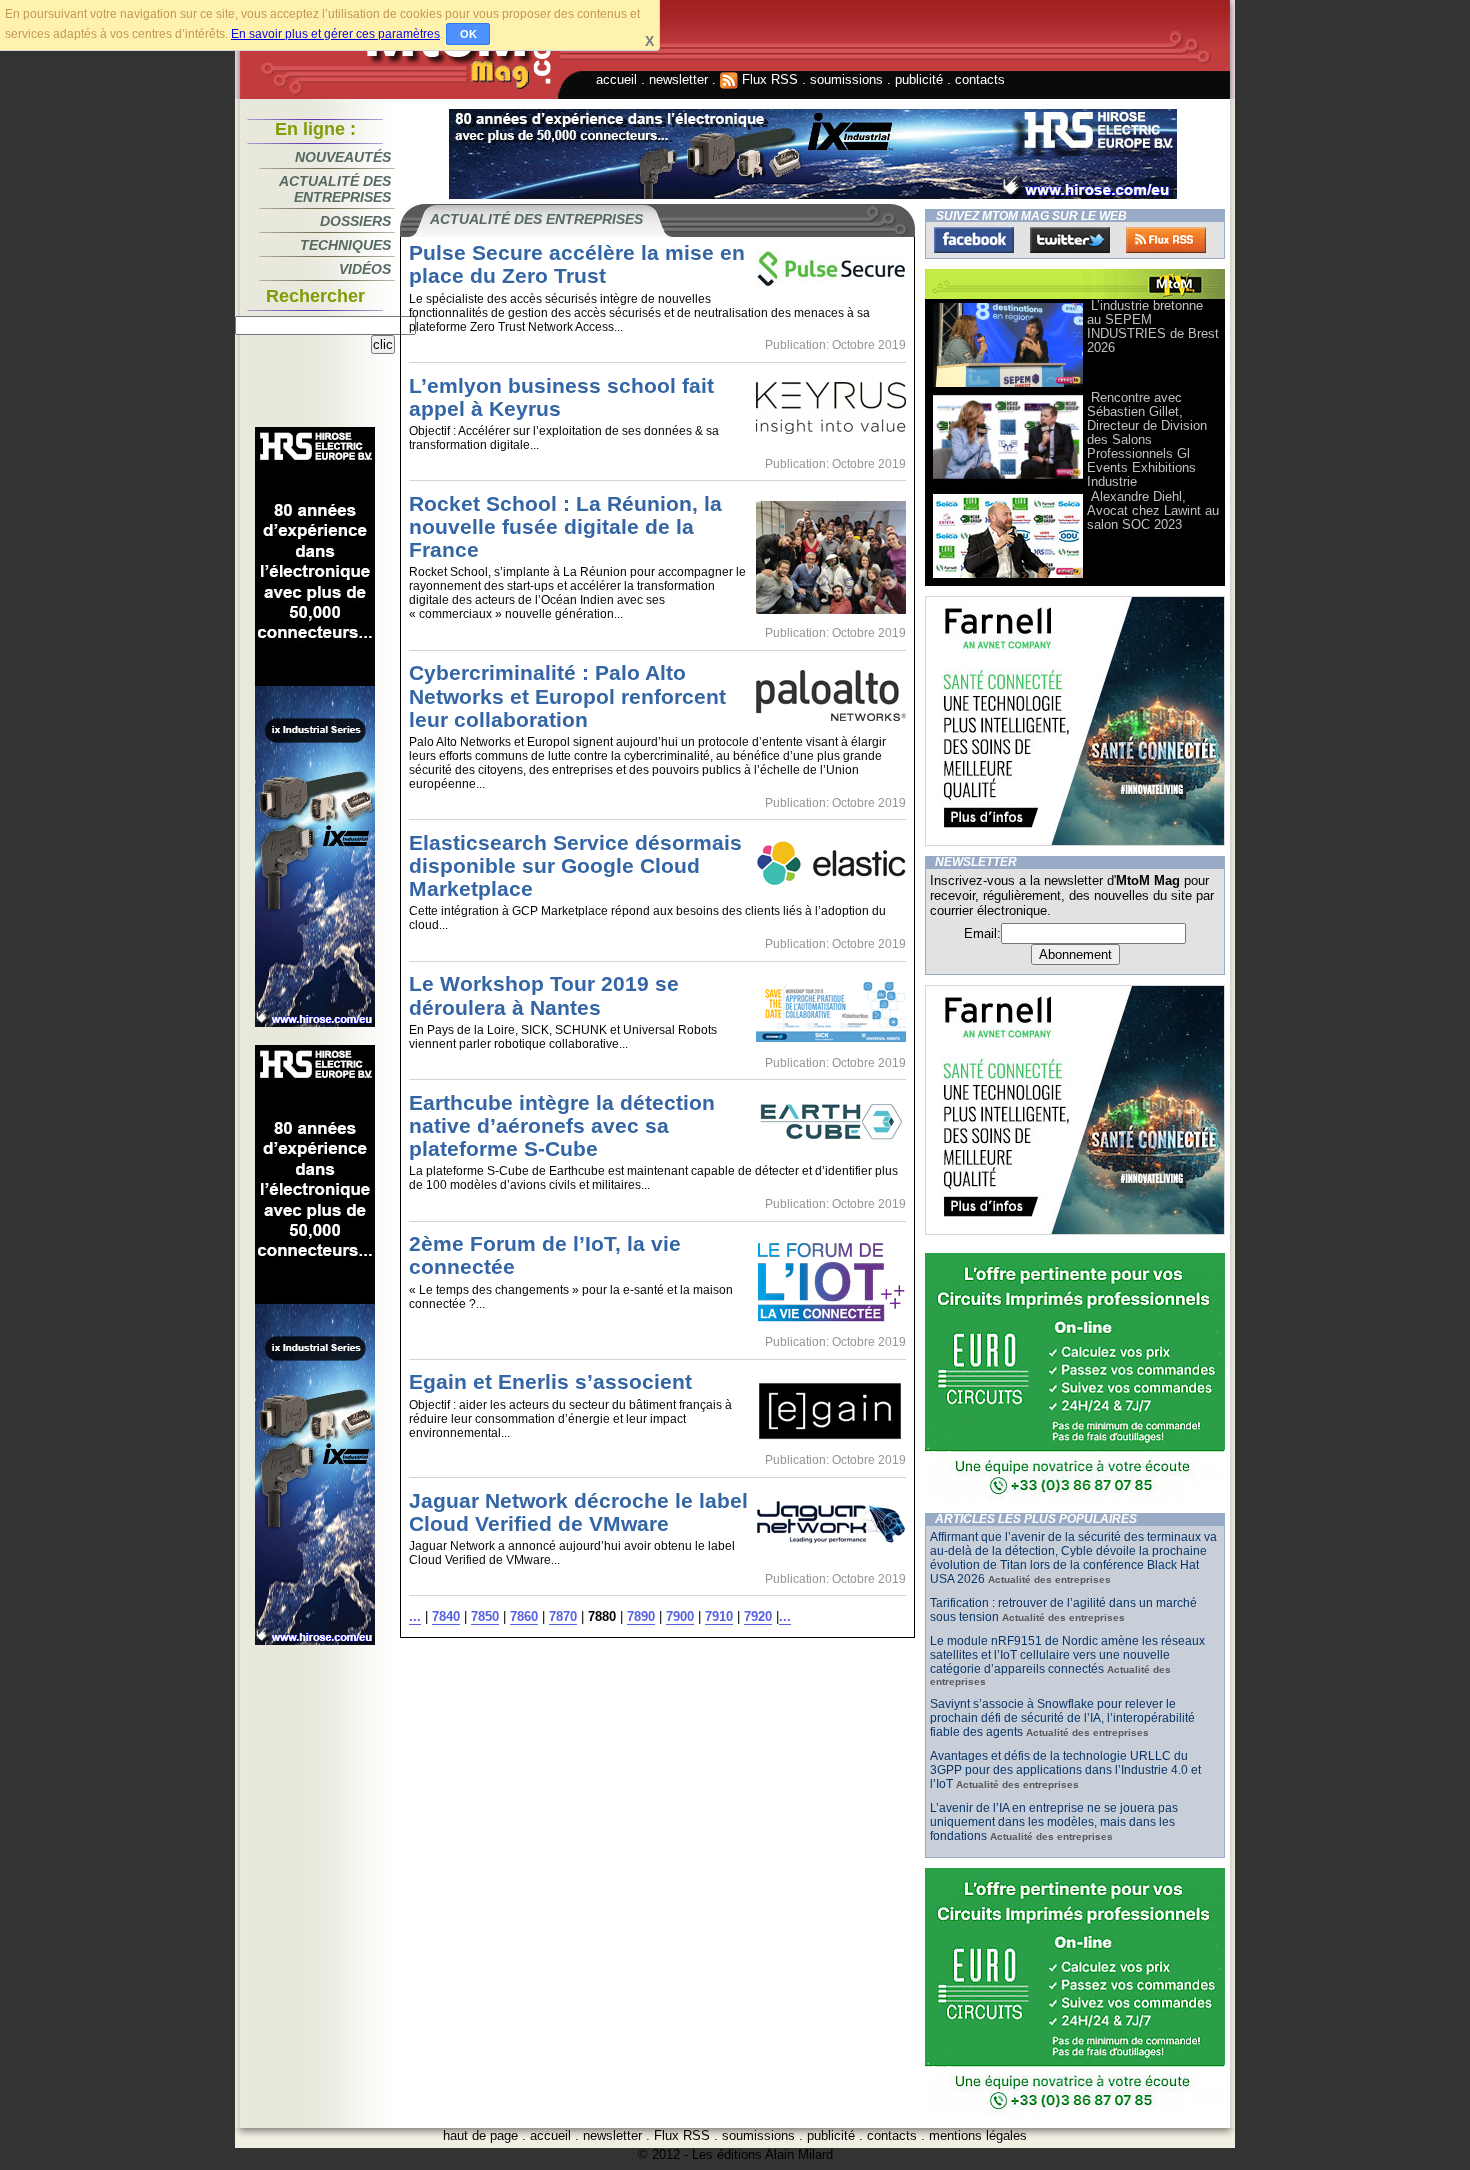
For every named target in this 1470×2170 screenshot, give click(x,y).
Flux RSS (768, 79)
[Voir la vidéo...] (1008, 385)
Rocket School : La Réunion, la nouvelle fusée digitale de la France (565, 526)
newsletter (678, 79)
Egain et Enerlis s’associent (550, 1381)
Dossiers (355, 221)
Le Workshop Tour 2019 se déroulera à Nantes (544, 995)
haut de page (480, 2135)
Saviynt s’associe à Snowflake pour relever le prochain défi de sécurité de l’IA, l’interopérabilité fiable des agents (1062, 1718)
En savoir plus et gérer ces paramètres (335, 34)
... (415, 1616)
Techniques (345, 245)
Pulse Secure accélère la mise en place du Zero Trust (577, 264)
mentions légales (978, 2135)
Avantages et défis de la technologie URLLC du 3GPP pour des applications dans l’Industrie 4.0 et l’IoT (1065, 1770)
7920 (758, 1616)
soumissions (846, 79)
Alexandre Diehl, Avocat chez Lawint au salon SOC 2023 (1153, 510)
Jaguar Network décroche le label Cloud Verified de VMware (578, 1512)
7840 (446, 1616)
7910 (719, 1616)
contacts (980, 79)
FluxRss (1166, 240)
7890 (641, 1616)
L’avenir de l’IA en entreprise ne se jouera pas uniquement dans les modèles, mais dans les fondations (1054, 1822)
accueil (616, 79)
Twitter (1070, 240)
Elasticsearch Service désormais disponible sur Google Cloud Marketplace (575, 865)
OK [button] (468, 34)
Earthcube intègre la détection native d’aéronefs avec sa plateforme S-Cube (562, 1125)
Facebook (974, 240)
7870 (563, 1616)
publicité (919, 79)
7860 (524, 1616)
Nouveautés (343, 157)
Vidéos (365, 269)
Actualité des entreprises (335, 189)
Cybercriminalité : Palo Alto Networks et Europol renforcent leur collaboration (567, 695)
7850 (485, 1616)
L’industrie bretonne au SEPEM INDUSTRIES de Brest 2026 (1153, 326)
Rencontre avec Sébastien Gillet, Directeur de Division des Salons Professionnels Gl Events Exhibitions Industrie (1147, 439)
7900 (680, 1616)
